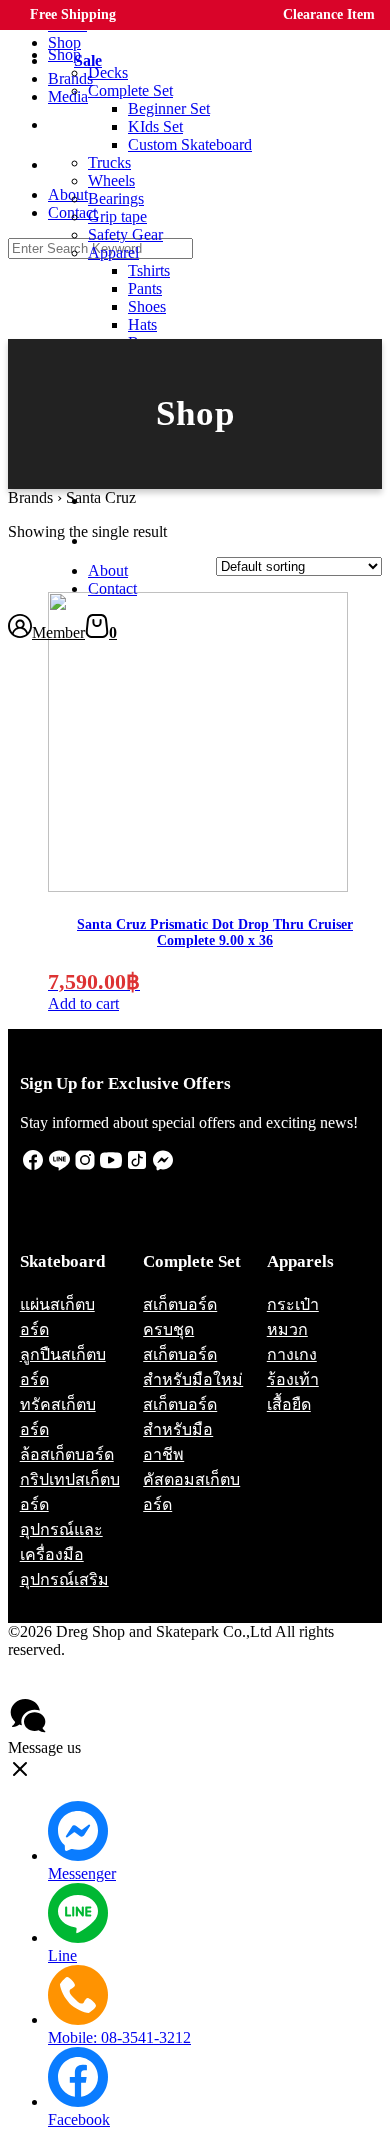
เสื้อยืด (289, 1404)
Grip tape (117, 216)
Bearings (116, 198)
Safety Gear (125, 234)
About (108, 570)
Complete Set (130, 90)
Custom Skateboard (190, 144)
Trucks (109, 162)
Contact (112, 588)
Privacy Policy (64, 1685)
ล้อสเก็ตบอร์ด (67, 1454)
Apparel (113, 252)
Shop (64, 54)
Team (110, 502)
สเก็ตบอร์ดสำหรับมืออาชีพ (180, 1429)
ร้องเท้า (293, 1379)
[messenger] (163, 1166)
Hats (142, 324)
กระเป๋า (293, 1304)
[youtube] (111, 1166)
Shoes (147, 306)
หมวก (287, 1329)
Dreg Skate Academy (113, 542)
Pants (145, 288)
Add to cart (83, 1003)
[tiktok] (137, 1166)
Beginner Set (169, 108)
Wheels (111, 180)
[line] (59, 1166)
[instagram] (85, 1166)
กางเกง (292, 1354)
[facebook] (33, 1166)
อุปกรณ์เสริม (64, 1579)
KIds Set (155, 126)
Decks (108, 72)
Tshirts (149, 270)
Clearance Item (329, 14)
